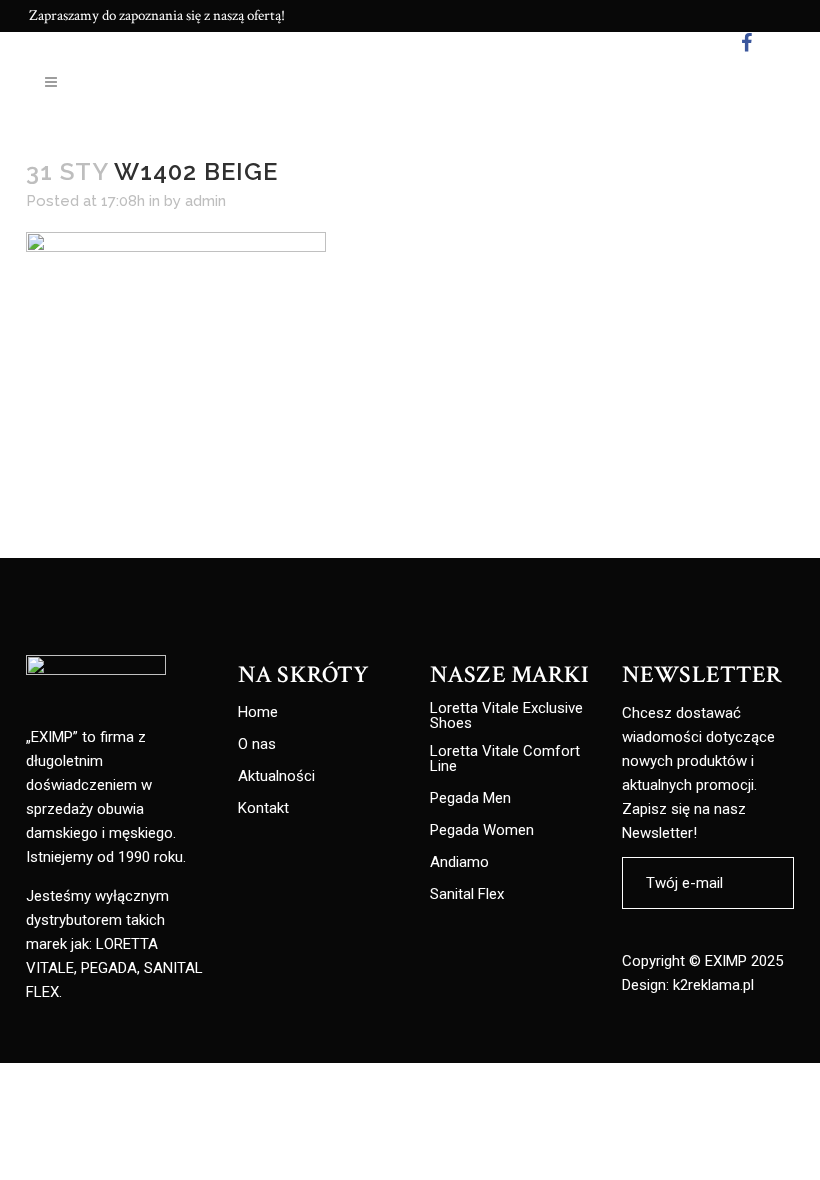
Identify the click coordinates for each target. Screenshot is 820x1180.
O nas (257, 744)
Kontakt (263, 808)
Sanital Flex (467, 894)
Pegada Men (470, 798)
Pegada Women (482, 830)
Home (258, 712)
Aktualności (276, 776)
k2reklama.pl (713, 985)
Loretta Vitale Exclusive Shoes (506, 716)
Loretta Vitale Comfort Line (505, 759)
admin (205, 201)
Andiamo (459, 862)
